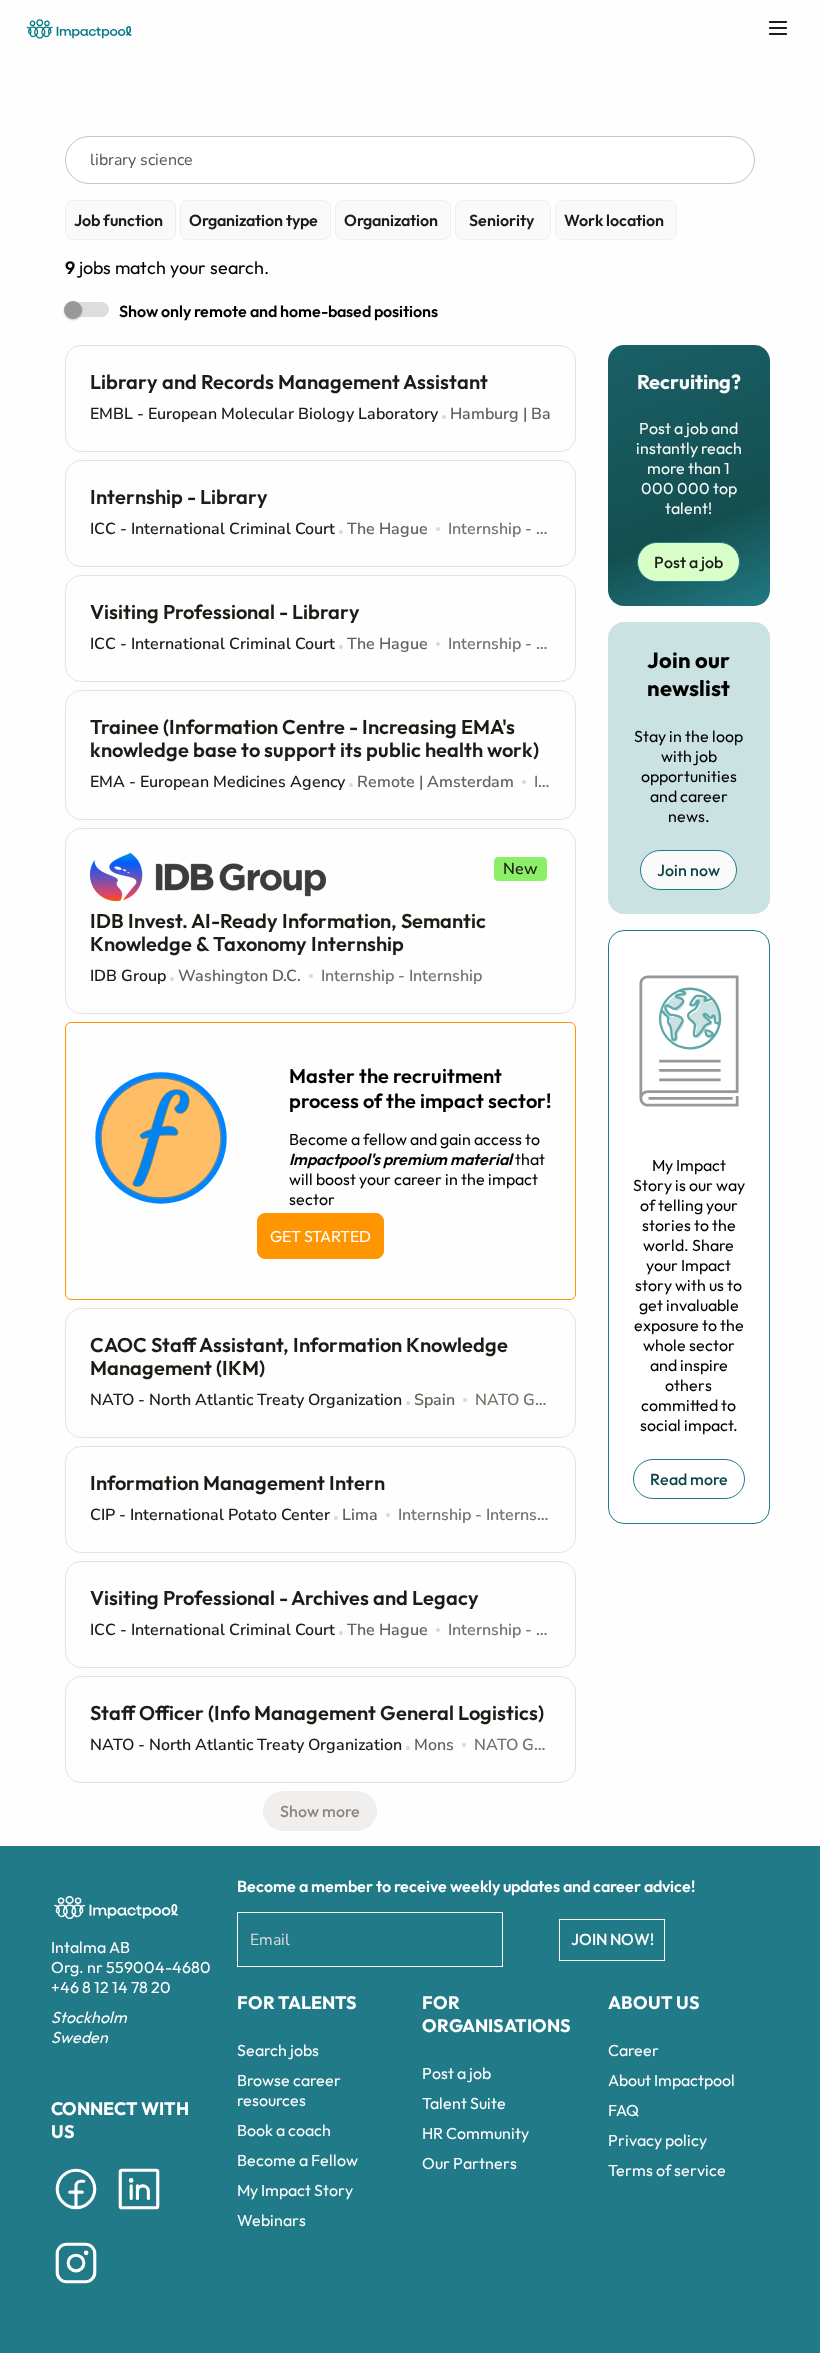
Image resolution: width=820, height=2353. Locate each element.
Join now (688, 870)
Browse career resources (289, 2090)
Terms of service (667, 2170)
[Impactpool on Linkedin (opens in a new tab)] (139, 2213)
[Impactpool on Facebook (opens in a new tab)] (76, 2213)
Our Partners (469, 2163)
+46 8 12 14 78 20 (111, 1987)
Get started (320, 1236)
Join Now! (612, 1939)
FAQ (623, 2110)
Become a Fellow (297, 2160)
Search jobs (278, 2050)
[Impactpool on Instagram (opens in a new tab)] (76, 2287)
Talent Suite (464, 2103)
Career (633, 2050)
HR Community (475, 2133)
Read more (689, 1479)
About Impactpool (671, 2080)
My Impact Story (295, 2190)
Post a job (688, 562)
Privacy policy (657, 2140)
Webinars (271, 2220)
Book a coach (284, 2130)
